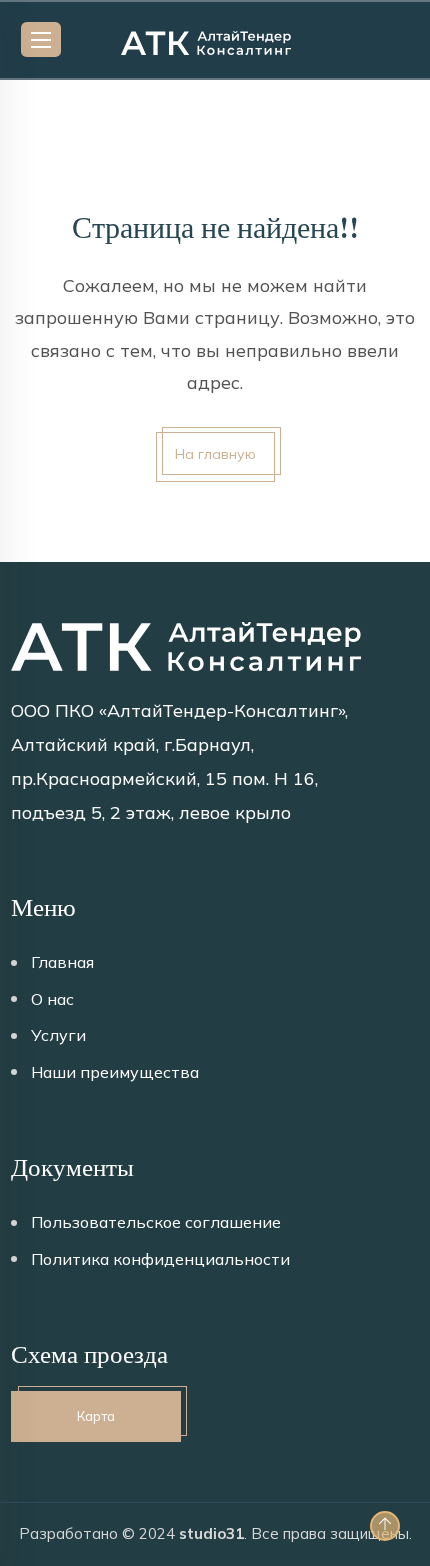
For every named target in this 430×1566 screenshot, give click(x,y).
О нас (52, 999)
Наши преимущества (115, 1072)
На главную (215, 454)
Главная (62, 962)
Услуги (58, 1035)
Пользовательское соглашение (156, 1222)
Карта (96, 1416)
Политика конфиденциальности (160, 1259)
